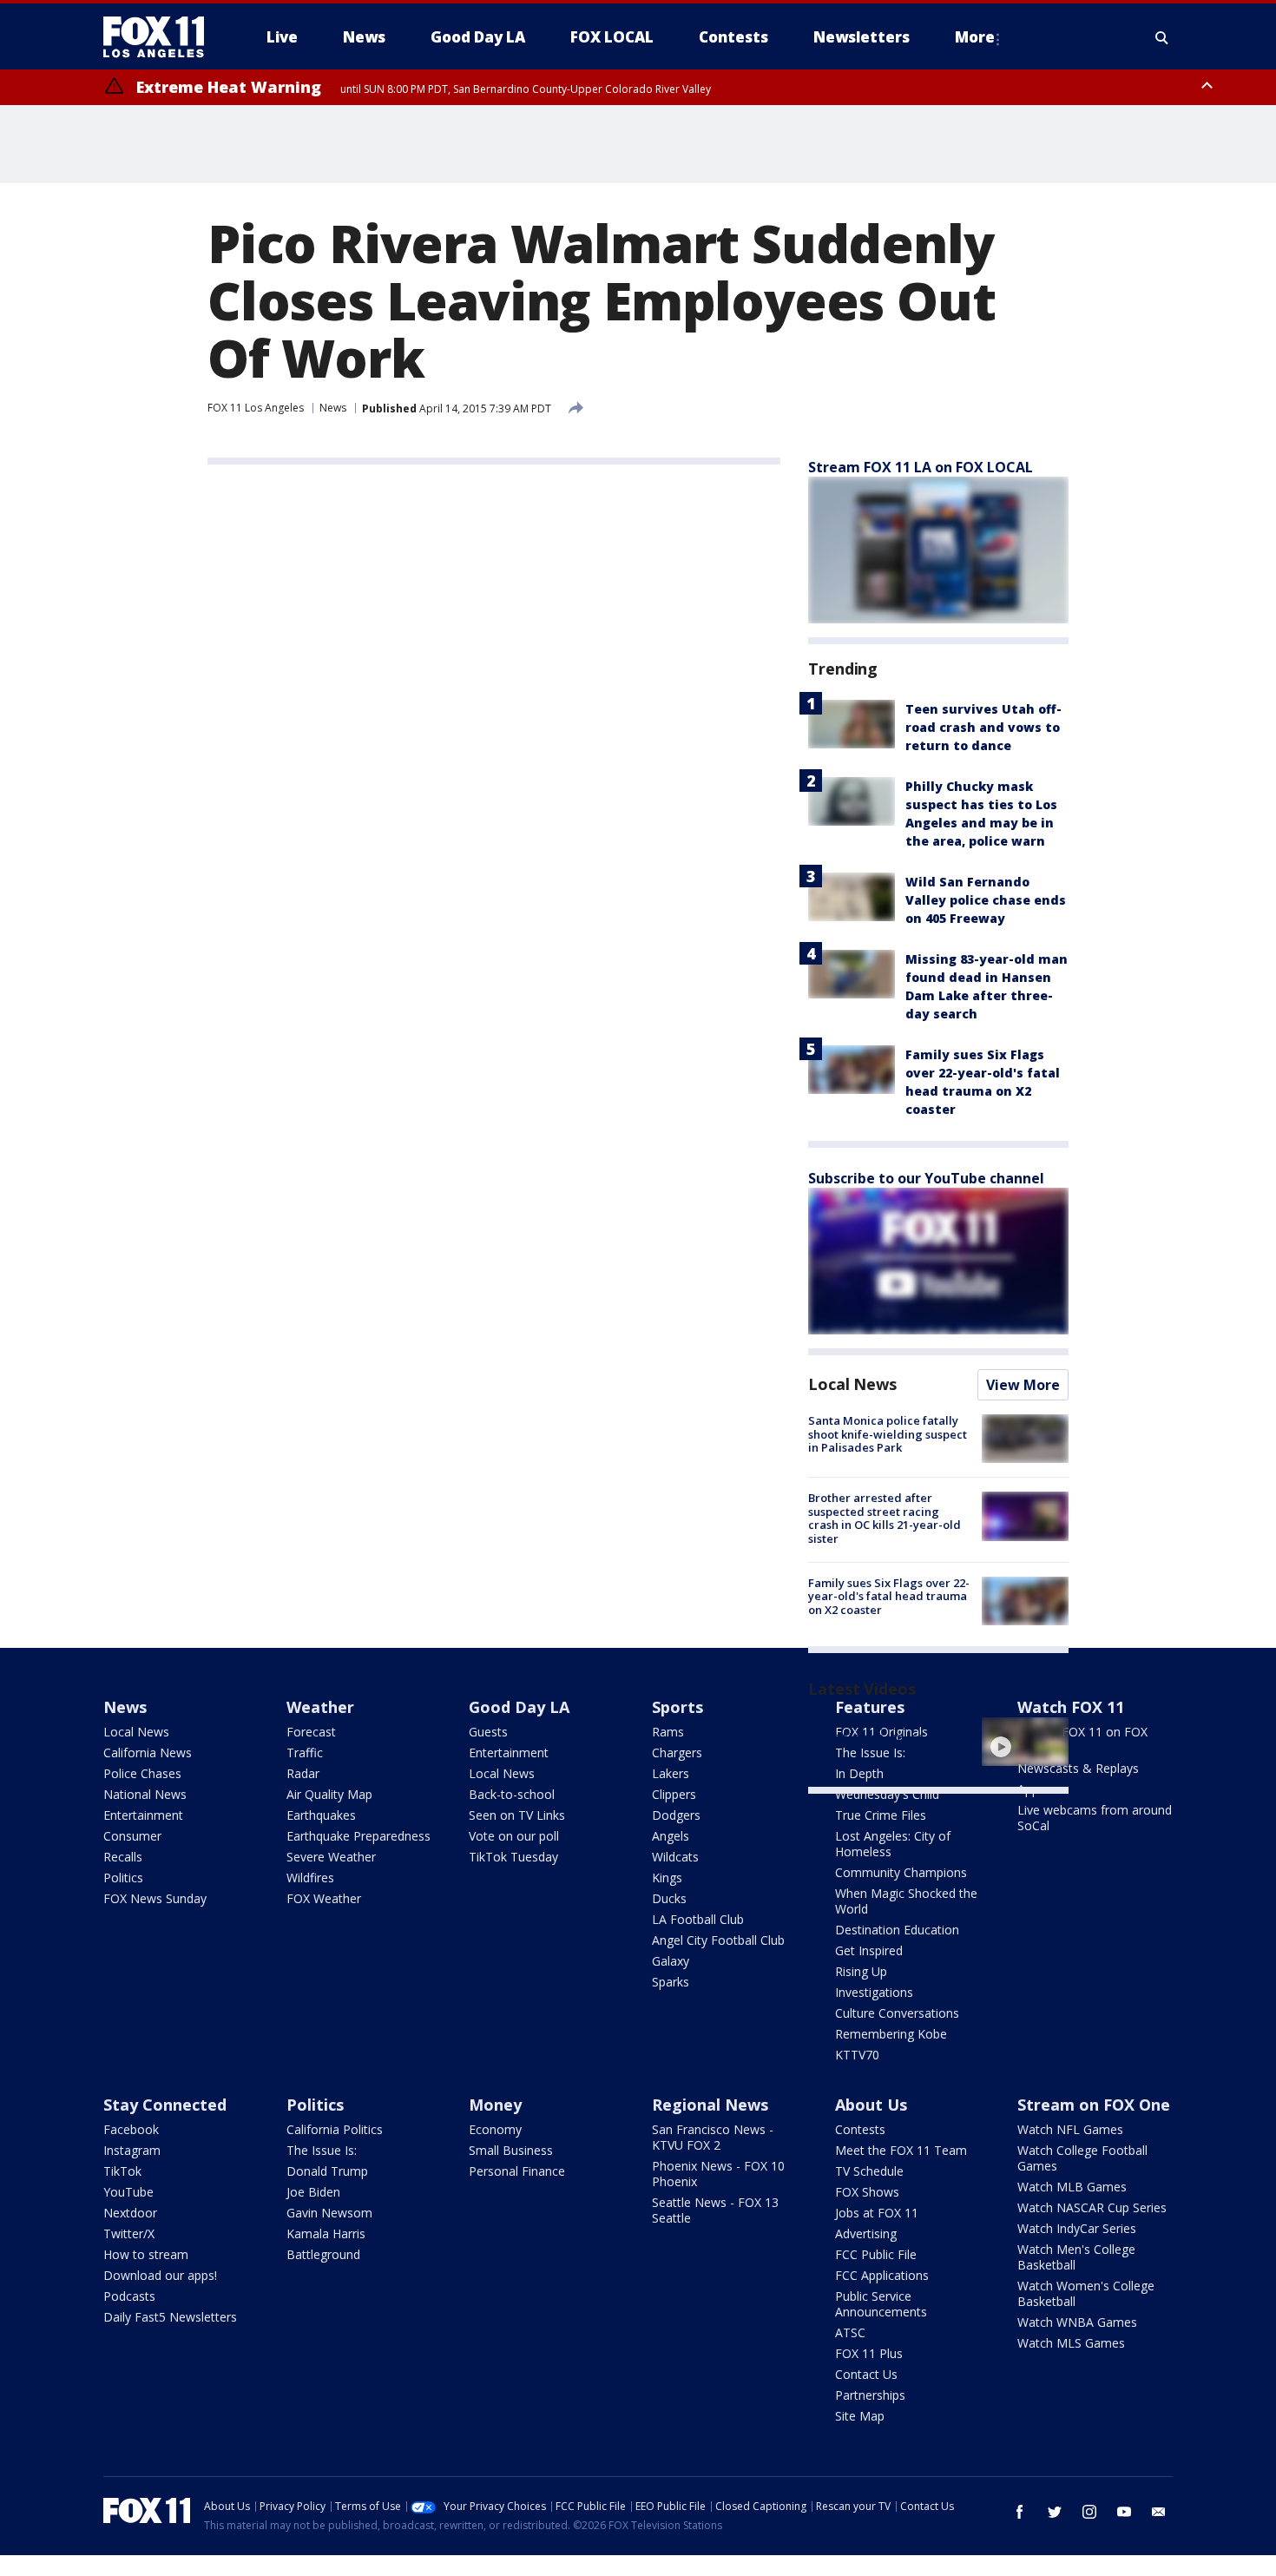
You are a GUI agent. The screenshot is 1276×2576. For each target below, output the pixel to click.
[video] (1025, 1742)
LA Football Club (698, 1919)
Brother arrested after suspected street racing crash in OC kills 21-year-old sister (885, 1518)
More (975, 37)
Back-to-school (512, 1794)
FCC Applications (882, 2275)
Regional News (710, 2105)
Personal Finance (517, 2171)
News (333, 408)
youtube (1124, 2512)
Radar (303, 1773)
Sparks (671, 1982)
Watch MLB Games (1072, 2187)
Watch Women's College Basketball (1086, 2293)
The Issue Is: (322, 2150)
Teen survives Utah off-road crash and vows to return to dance (983, 727)
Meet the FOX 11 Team (901, 2150)
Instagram (132, 2150)
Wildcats (675, 1857)
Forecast (311, 1732)
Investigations (874, 1992)
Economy (495, 2129)
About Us (871, 2105)
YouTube (128, 2192)
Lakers (671, 1773)
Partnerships (870, 2395)
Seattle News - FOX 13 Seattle (715, 2210)
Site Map (860, 2416)
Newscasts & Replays (1078, 1768)
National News (145, 1794)
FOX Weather (324, 1898)
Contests (860, 2129)
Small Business (511, 2150)
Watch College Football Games (1082, 2158)
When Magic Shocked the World (906, 1901)
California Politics (335, 2129)
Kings (667, 1878)
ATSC (850, 2332)
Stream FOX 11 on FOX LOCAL (1082, 1739)
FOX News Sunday (155, 1898)
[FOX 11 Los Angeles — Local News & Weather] (161, 37)
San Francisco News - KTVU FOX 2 (713, 2137)
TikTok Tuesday (513, 1857)
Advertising (866, 2233)
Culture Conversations (897, 2013)
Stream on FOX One (1094, 2105)
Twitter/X (129, 2233)
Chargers (677, 1752)
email (1159, 2512)
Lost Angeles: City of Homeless (893, 1844)
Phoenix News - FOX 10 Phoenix (718, 2174)
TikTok (122, 2171)
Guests (488, 1732)
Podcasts (129, 2296)
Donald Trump (327, 2171)
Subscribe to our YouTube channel (926, 1178)
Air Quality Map (329, 1794)
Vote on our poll (514, 1836)
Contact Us (866, 2374)
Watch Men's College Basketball (1076, 2257)
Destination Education (897, 1930)
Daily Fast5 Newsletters (170, 2317)
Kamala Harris (326, 2233)
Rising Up (861, 1971)
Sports (677, 1707)
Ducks (669, 1898)
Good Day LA (519, 1707)
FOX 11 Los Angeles (256, 408)
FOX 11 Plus (869, 2353)
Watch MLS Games (1071, 2343)
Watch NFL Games (1070, 2129)
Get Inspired (869, 1950)
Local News (852, 1384)
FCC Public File (876, 2254)
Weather (320, 1707)
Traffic (305, 1752)
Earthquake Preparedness (358, 1836)
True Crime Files (881, 1815)
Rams (668, 1732)
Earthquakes (321, 1815)
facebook (1020, 2512)
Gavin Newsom (329, 2213)
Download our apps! (160, 2275)
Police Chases (142, 1773)
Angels (671, 1836)
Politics (123, 1878)
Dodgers (676, 1815)
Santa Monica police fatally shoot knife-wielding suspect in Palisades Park (888, 1434)
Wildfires (310, 1878)
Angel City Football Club (718, 1940)
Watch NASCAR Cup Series (1092, 2207)
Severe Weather (331, 1857)
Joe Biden (313, 2192)
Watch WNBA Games (1077, 2322)
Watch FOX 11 (1071, 1707)
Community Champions (901, 1872)
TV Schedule (869, 2171)
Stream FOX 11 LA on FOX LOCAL (921, 467)
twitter (1055, 2512)
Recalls (123, 1857)
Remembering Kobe (891, 2034)
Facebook (131, 2129)
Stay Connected (165, 2105)
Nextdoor (130, 2213)
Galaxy (671, 1961)
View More (1023, 1385)
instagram (1089, 2512)
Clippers (674, 1794)
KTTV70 (857, 2055)
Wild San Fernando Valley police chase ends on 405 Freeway (986, 900)
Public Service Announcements (881, 2304)
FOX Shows (867, 2192)
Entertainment (143, 1815)
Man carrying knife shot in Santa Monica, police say (880, 1730)
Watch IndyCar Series (1077, 2228)
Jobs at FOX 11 (877, 2213)
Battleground (323, 2254)
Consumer (132, 1836)
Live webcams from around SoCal (1095, 1818)
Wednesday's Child (887, 1794)
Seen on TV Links (517, 1815)
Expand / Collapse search (1162, 37)
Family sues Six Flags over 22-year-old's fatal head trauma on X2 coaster (889, 1596)
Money (495, 2105)
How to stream (146, 2254)
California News (148, 1752)
